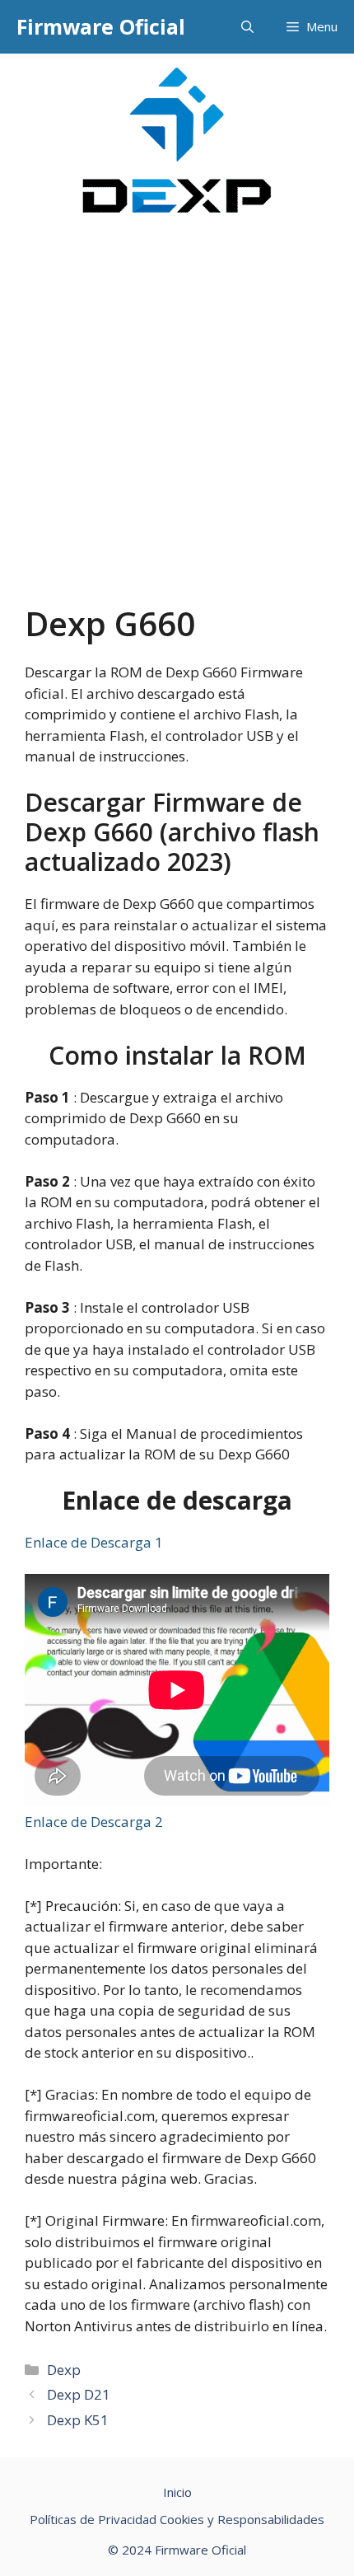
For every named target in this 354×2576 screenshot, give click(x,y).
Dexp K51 (78, 2420)
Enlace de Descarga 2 (94, 1822)
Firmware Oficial (101, 26)
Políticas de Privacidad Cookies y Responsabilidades (177, 2519)
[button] (247, 27)
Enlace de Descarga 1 (94, 1542)
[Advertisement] (177, 419)
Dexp (64, 2370)
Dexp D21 (79, 2394)
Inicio (177, 2492)
